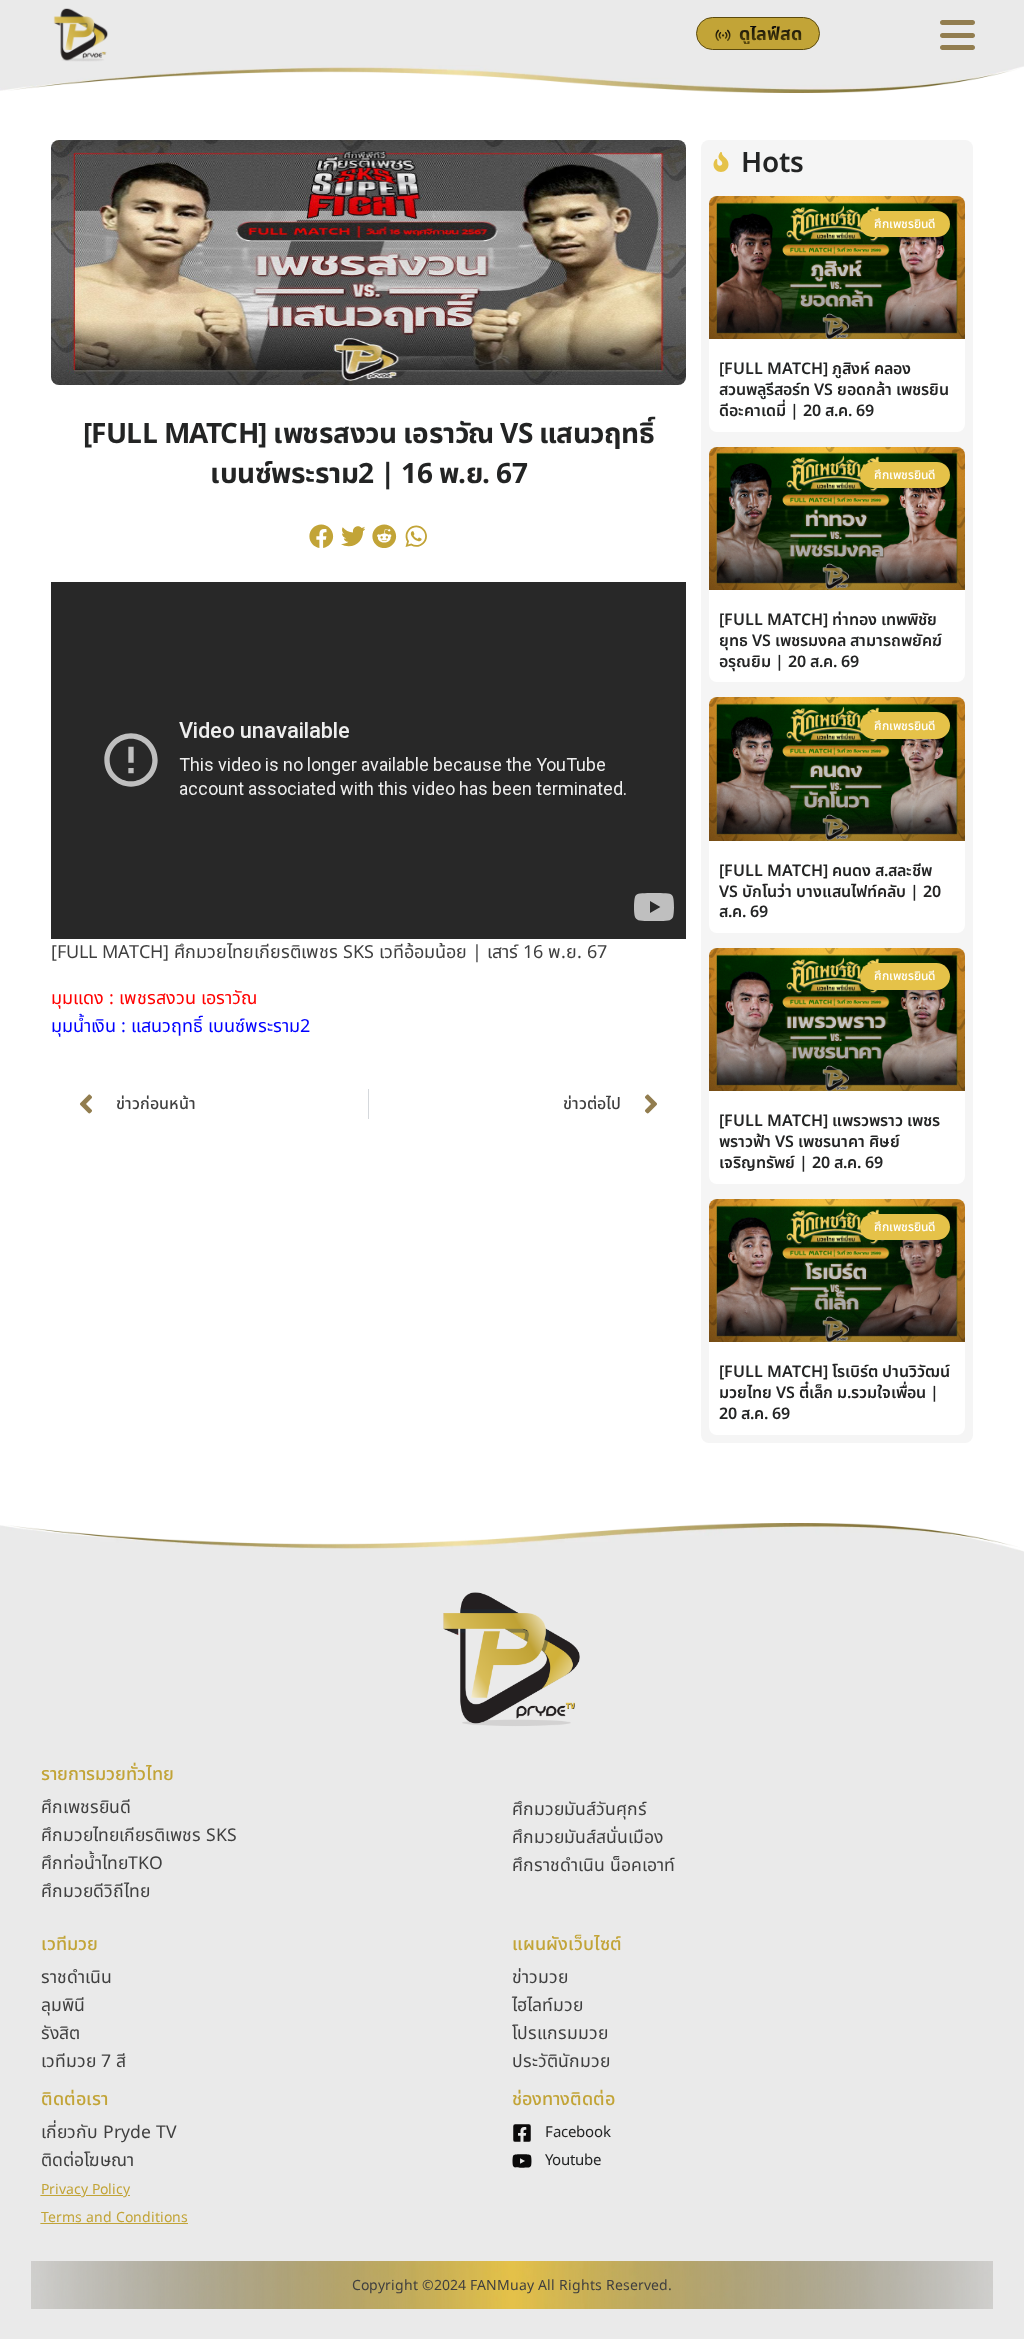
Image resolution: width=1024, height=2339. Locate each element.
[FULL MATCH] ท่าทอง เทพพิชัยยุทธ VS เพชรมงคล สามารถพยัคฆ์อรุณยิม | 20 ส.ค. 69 (830, 641)
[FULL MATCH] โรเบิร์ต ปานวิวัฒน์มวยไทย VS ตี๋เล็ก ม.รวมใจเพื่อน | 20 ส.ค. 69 (834, 1393)
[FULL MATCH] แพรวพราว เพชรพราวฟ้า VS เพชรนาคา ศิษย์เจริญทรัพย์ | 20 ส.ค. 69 (829, 1142)
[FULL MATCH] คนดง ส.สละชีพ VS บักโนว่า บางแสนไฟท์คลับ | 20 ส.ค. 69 (830, 892)
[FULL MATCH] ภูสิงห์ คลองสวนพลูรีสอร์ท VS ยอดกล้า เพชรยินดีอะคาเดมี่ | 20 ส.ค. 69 (834, 390)
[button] (322, 536)
